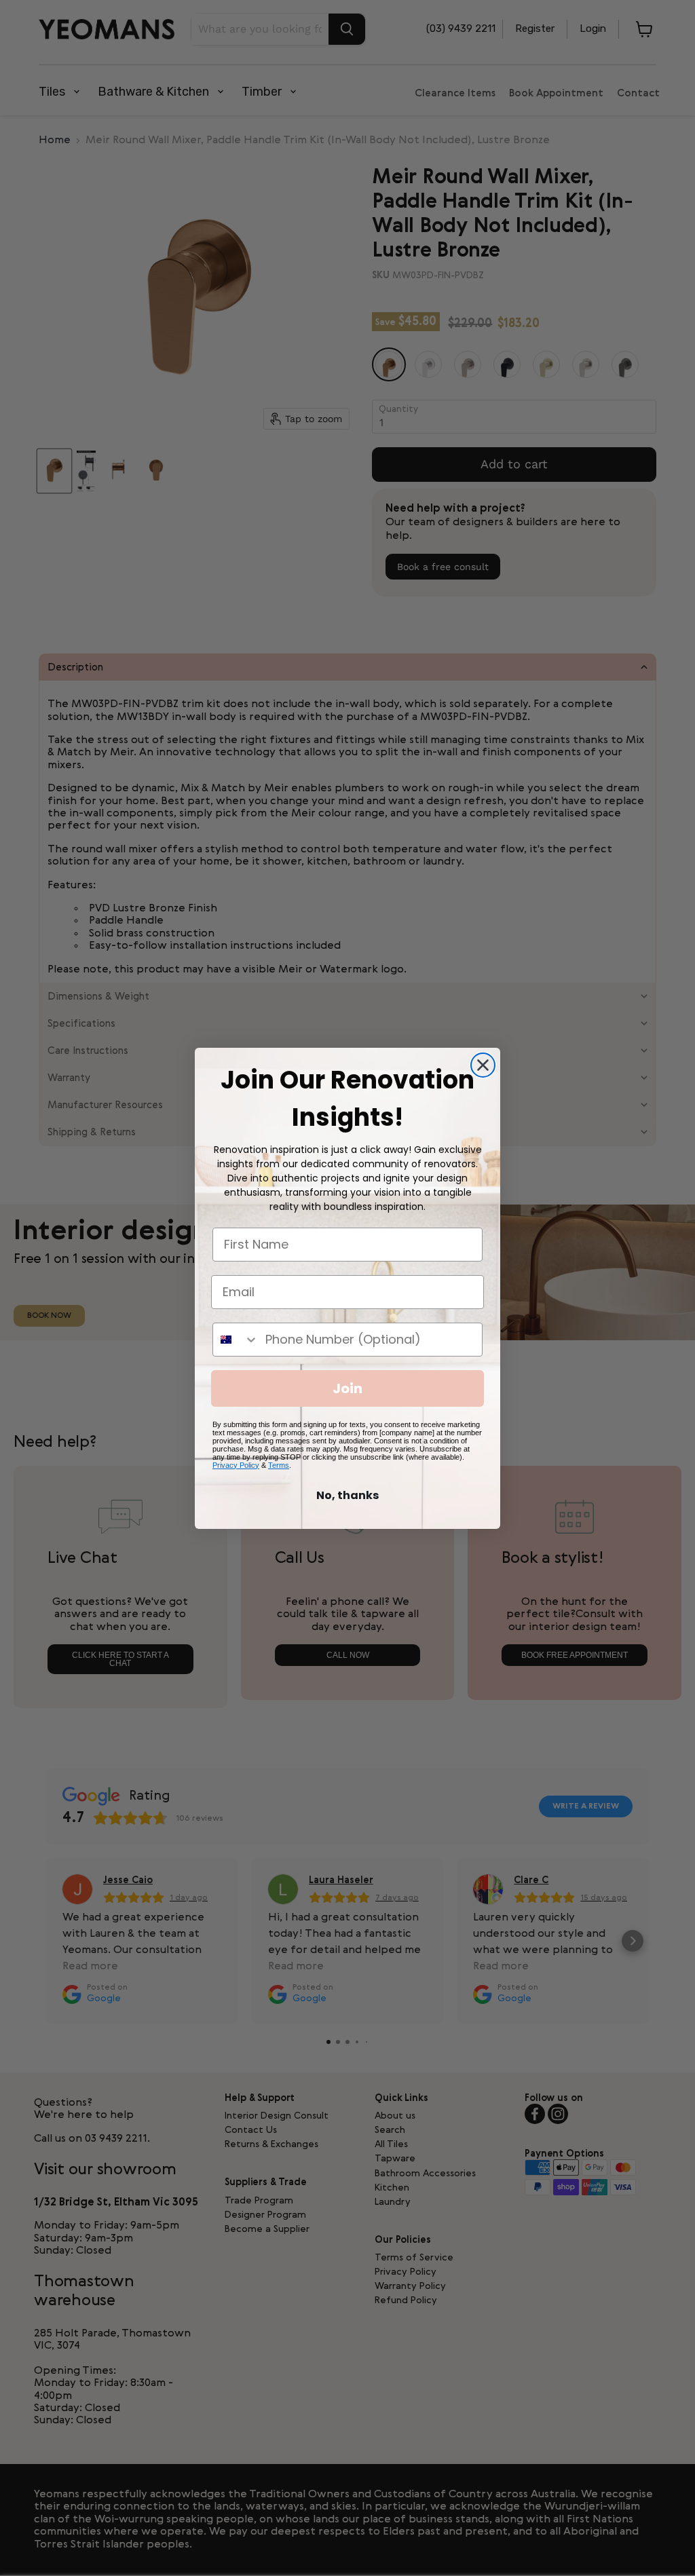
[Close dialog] (483, 1065)
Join (347, 1388)
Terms (279, 1465)
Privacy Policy (236, 1465)
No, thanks (347, 1495)
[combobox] (236, 1340)
